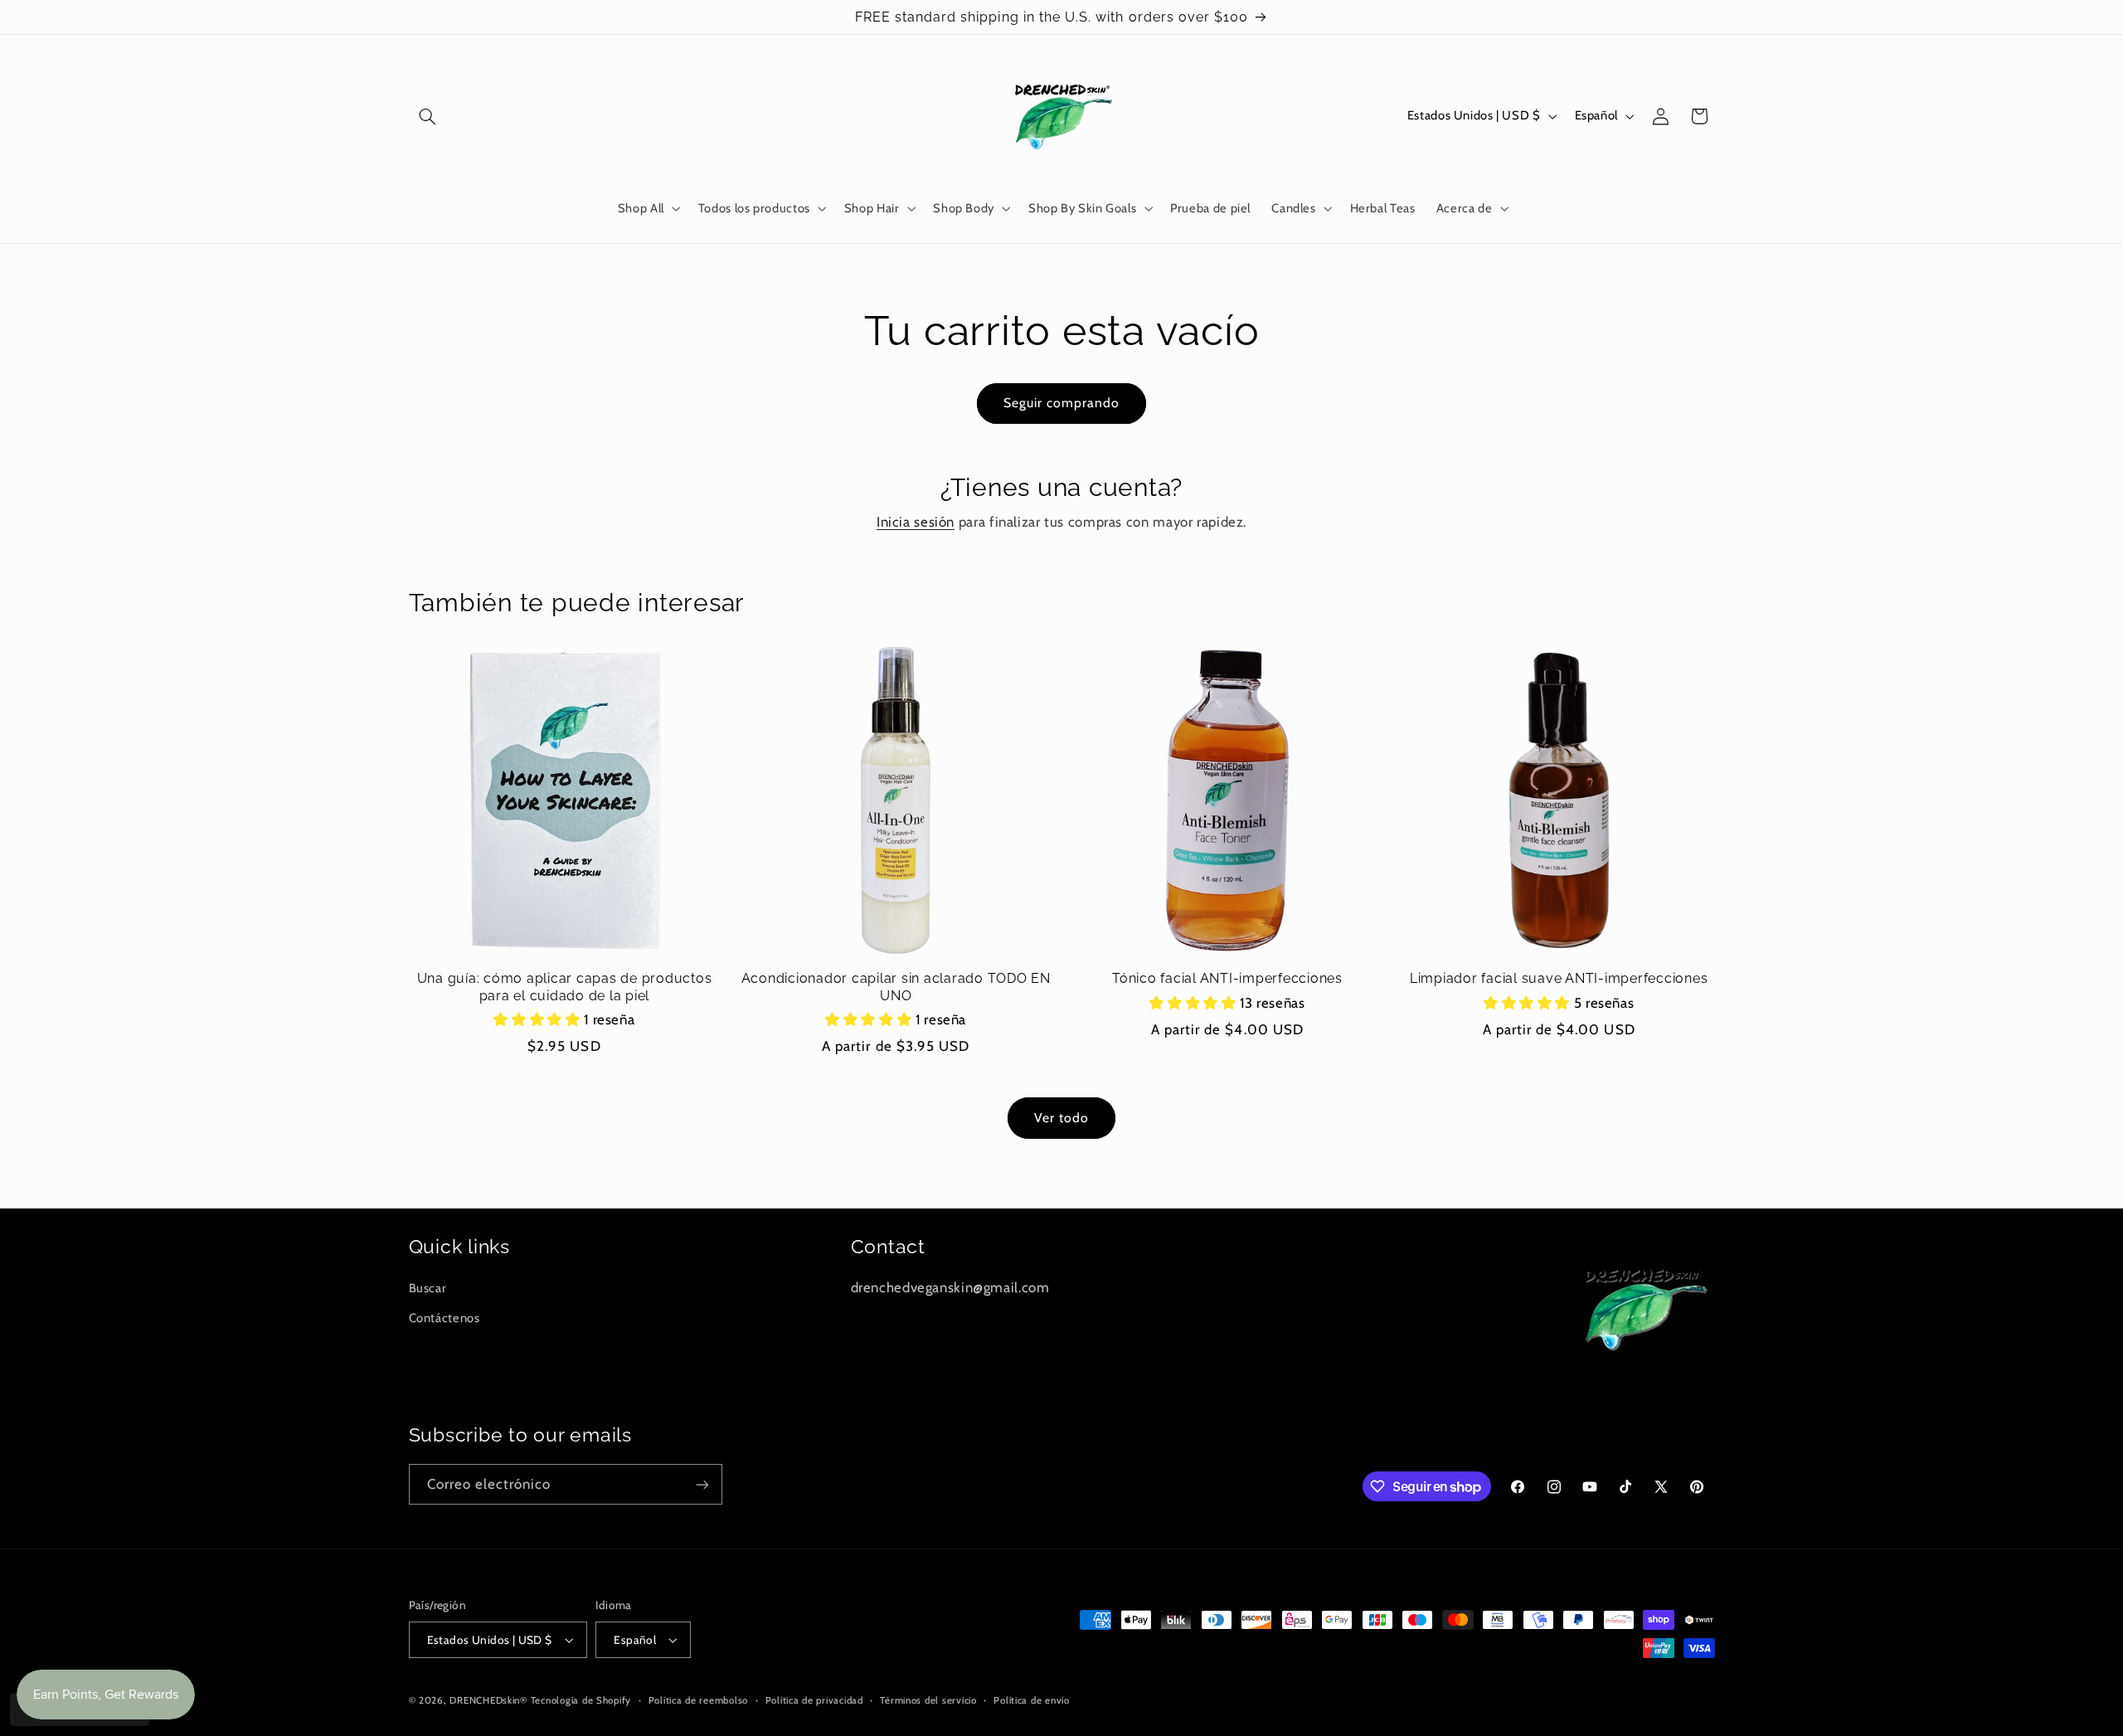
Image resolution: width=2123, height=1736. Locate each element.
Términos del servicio (928, 1700)
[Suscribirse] (702, 1484)
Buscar (428, 1288)
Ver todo (1061, 1118)
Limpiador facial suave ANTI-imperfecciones (1559, 978)
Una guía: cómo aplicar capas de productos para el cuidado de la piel (565, 987)
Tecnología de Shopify (581, 1700)
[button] (428, 116)
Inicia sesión (916, 522)
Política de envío (1032, 1700)
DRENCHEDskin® (488, 1700)
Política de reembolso (698, 1700)
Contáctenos (445, 1318)
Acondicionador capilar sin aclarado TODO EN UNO (896, 987)
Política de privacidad (814, 1700)
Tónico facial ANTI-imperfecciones (1227, 978)
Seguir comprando (1062, 403)
